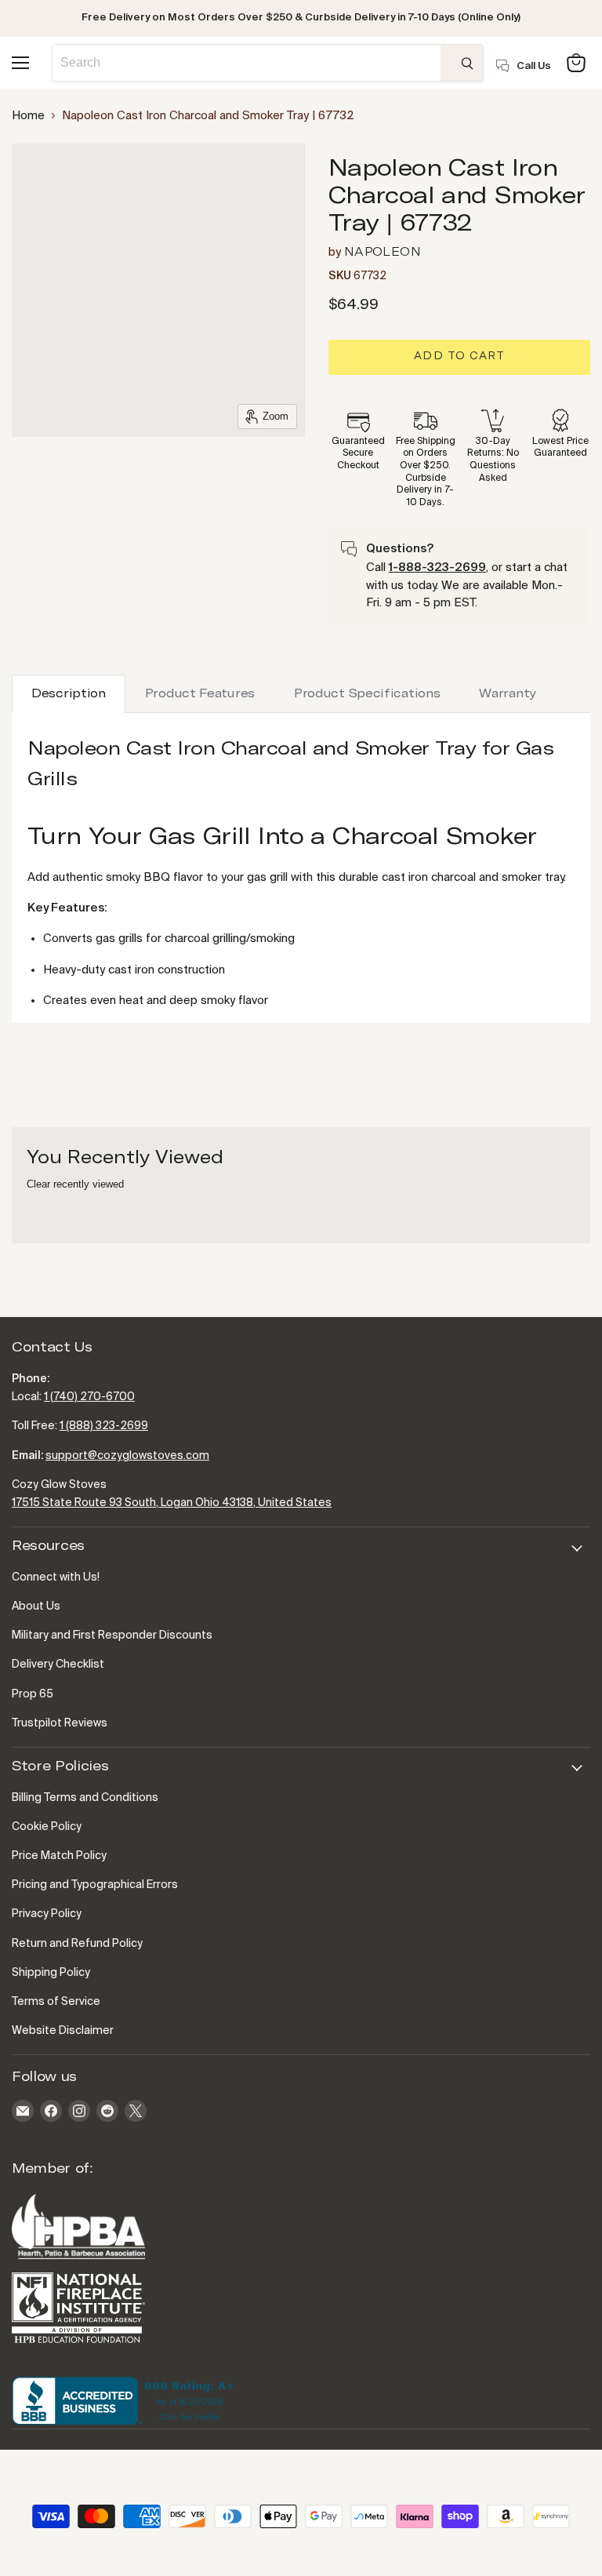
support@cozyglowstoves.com (127, 1456)
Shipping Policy (51, 1973)
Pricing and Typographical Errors (95, 1885)
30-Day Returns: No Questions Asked (493, 460)
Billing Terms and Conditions (85, 1798)
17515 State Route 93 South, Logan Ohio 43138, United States (172, 1503)
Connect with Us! (56, 1577)
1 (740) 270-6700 (89, 1397)
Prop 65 (33, 1694)
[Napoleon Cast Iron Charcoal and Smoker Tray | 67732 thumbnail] (35, 169)
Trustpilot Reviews (60, 1723)
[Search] (462, 63)
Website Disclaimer (63, 2031)
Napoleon (383, 252)
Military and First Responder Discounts (112, 1635)
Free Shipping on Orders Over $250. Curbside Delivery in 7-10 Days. (426, 472)
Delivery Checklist (58, 1665)
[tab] (69, 694)
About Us (36, 1606)
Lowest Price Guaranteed (560, 448)
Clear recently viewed (75, 1184)
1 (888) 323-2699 (104, 1426)
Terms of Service (56, 2002)
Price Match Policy (59, 1856)
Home (28, 116)
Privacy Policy (47, 1914)
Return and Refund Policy (77, 1944)
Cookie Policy (47, 1827)
